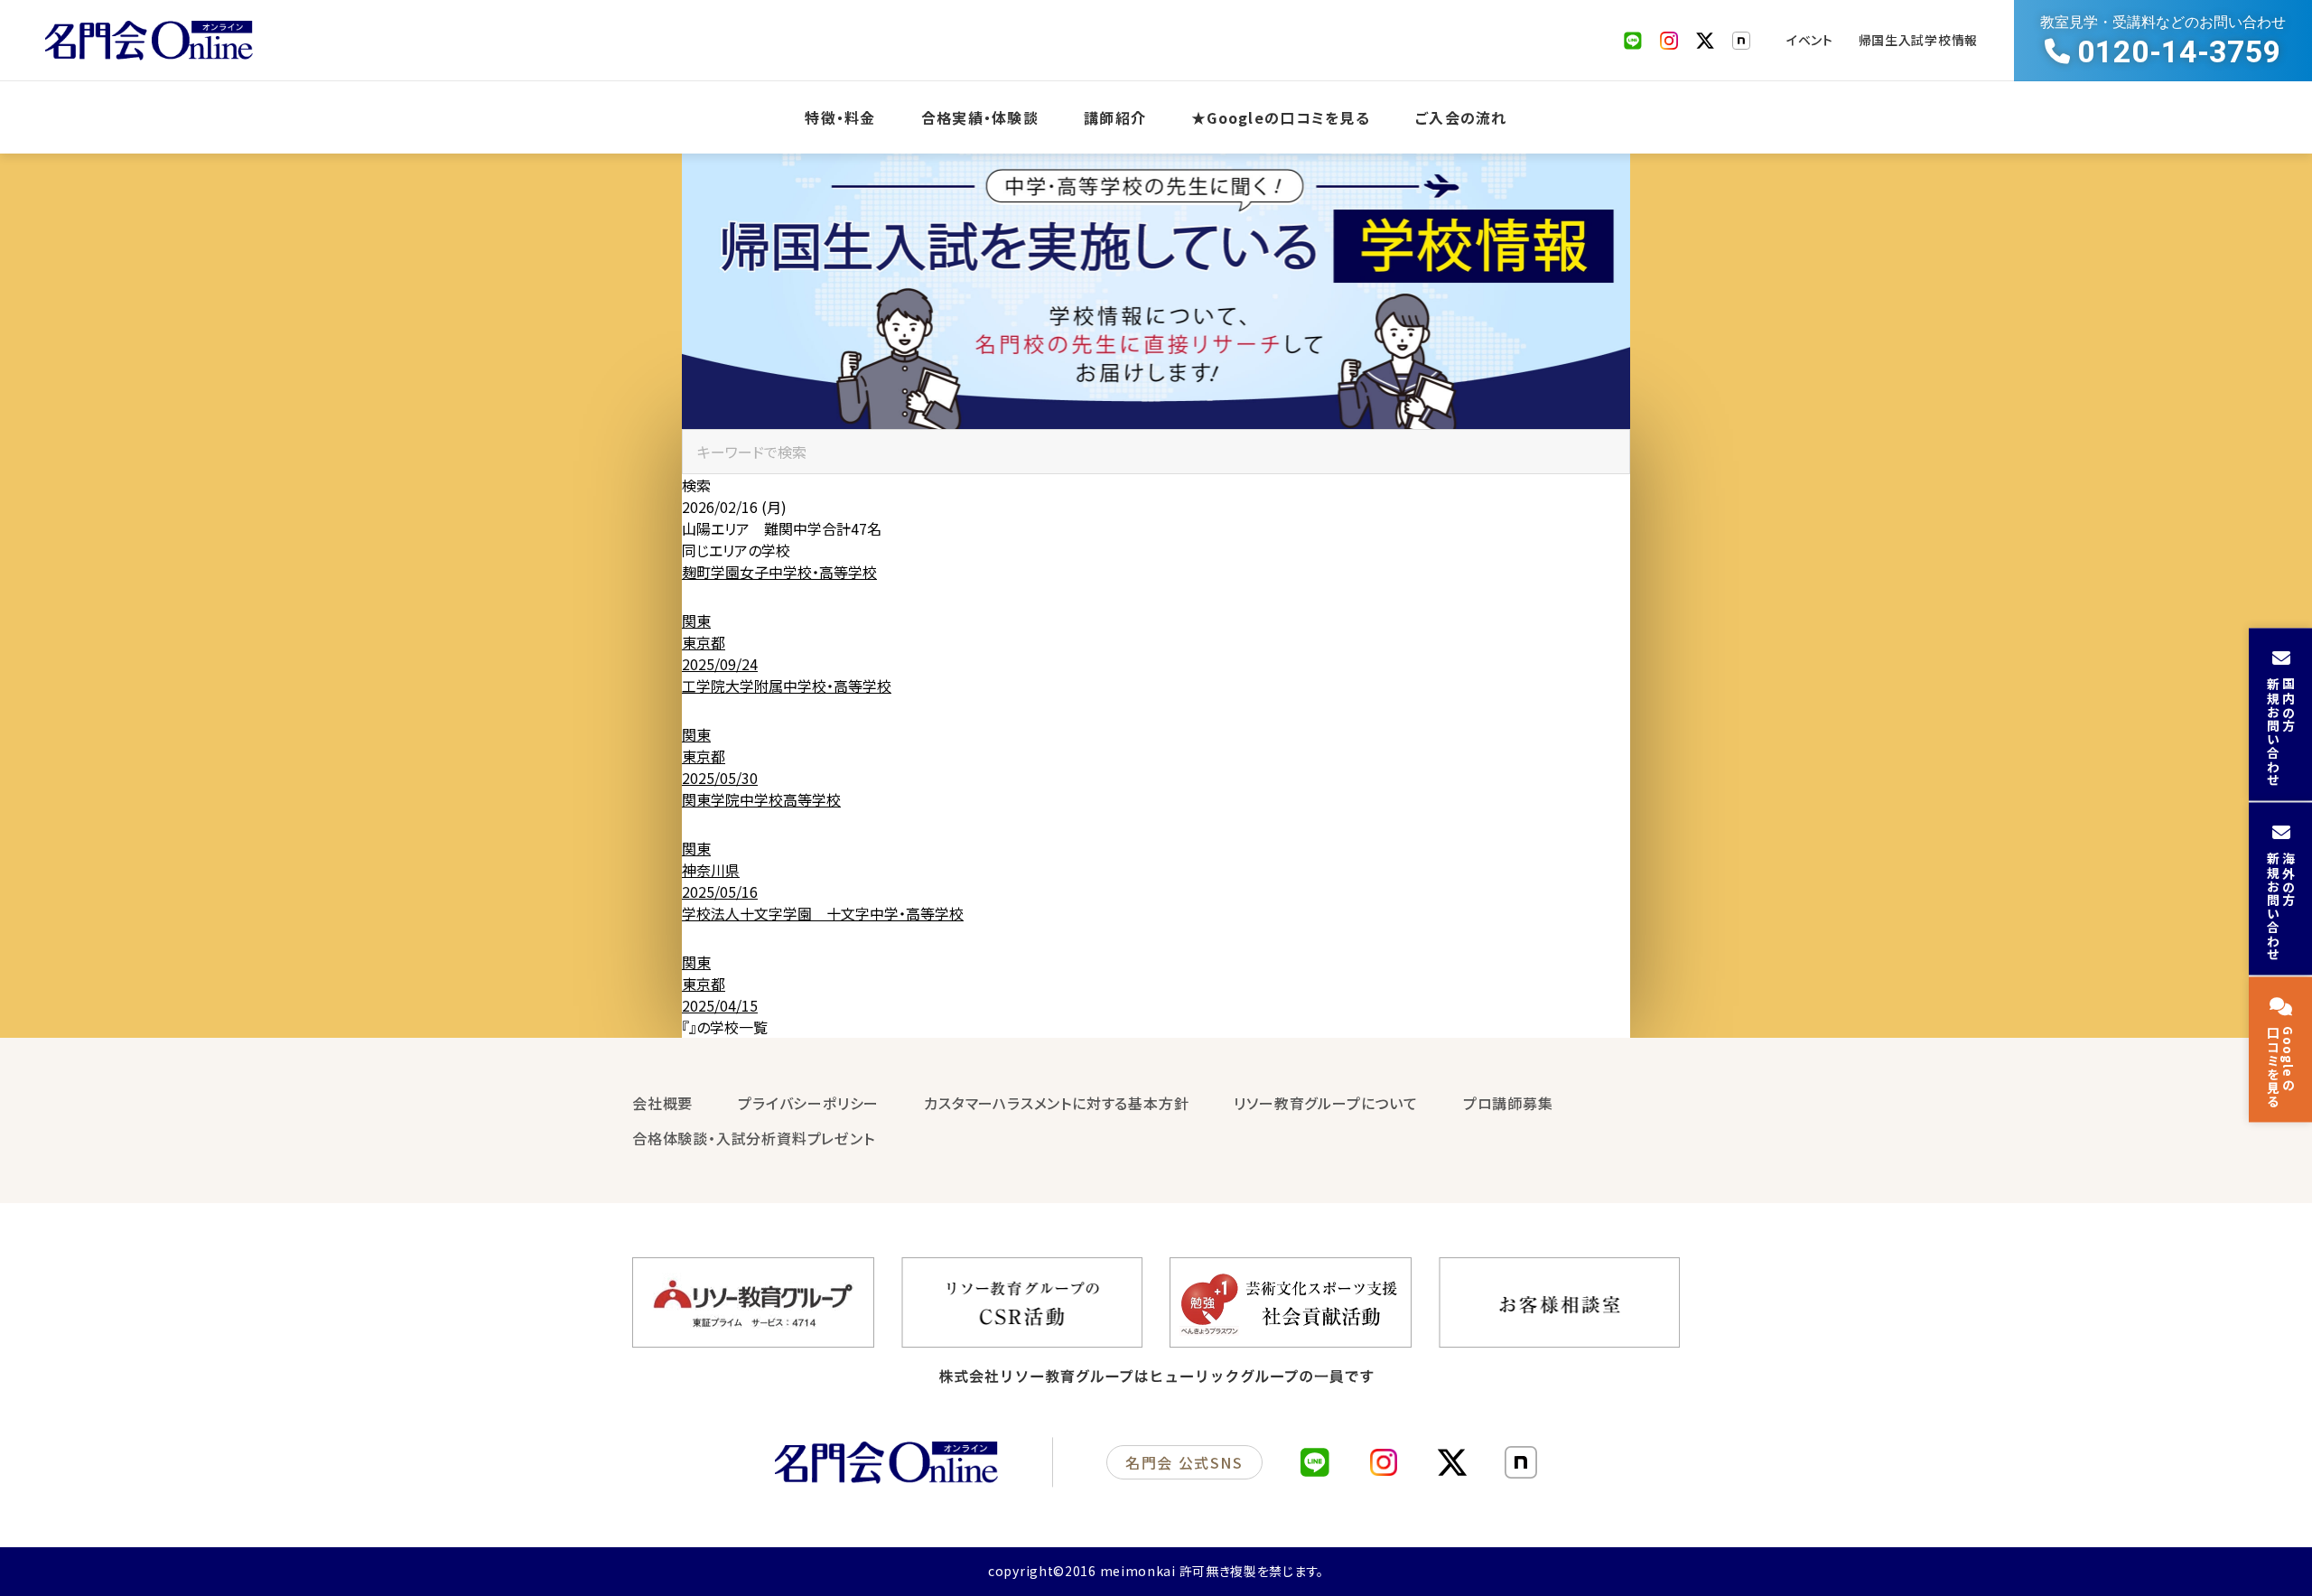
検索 (696, 485)
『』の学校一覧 (725, 1027)
